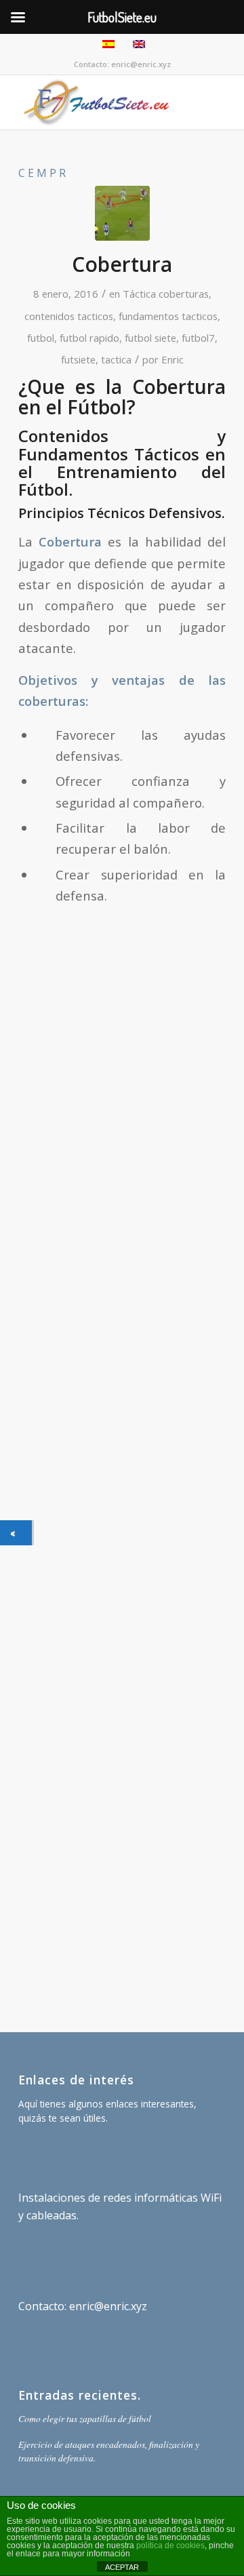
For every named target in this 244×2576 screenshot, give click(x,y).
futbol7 (198, 338)
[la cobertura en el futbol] (122, 213)
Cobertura (122, 264)
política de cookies (170, 2545)
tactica (116, 359)
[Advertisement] (122, 1429)
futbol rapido (89, 338)
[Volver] (16, 1533)
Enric (172, 359)
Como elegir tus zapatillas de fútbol (85, 2418)
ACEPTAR (122, 2567)
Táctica (139, 294)
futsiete (78, 359)
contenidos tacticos (69, 316)
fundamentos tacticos (168, 316)
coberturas (184, 294)
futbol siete (150, 338)
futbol (41, 338)
